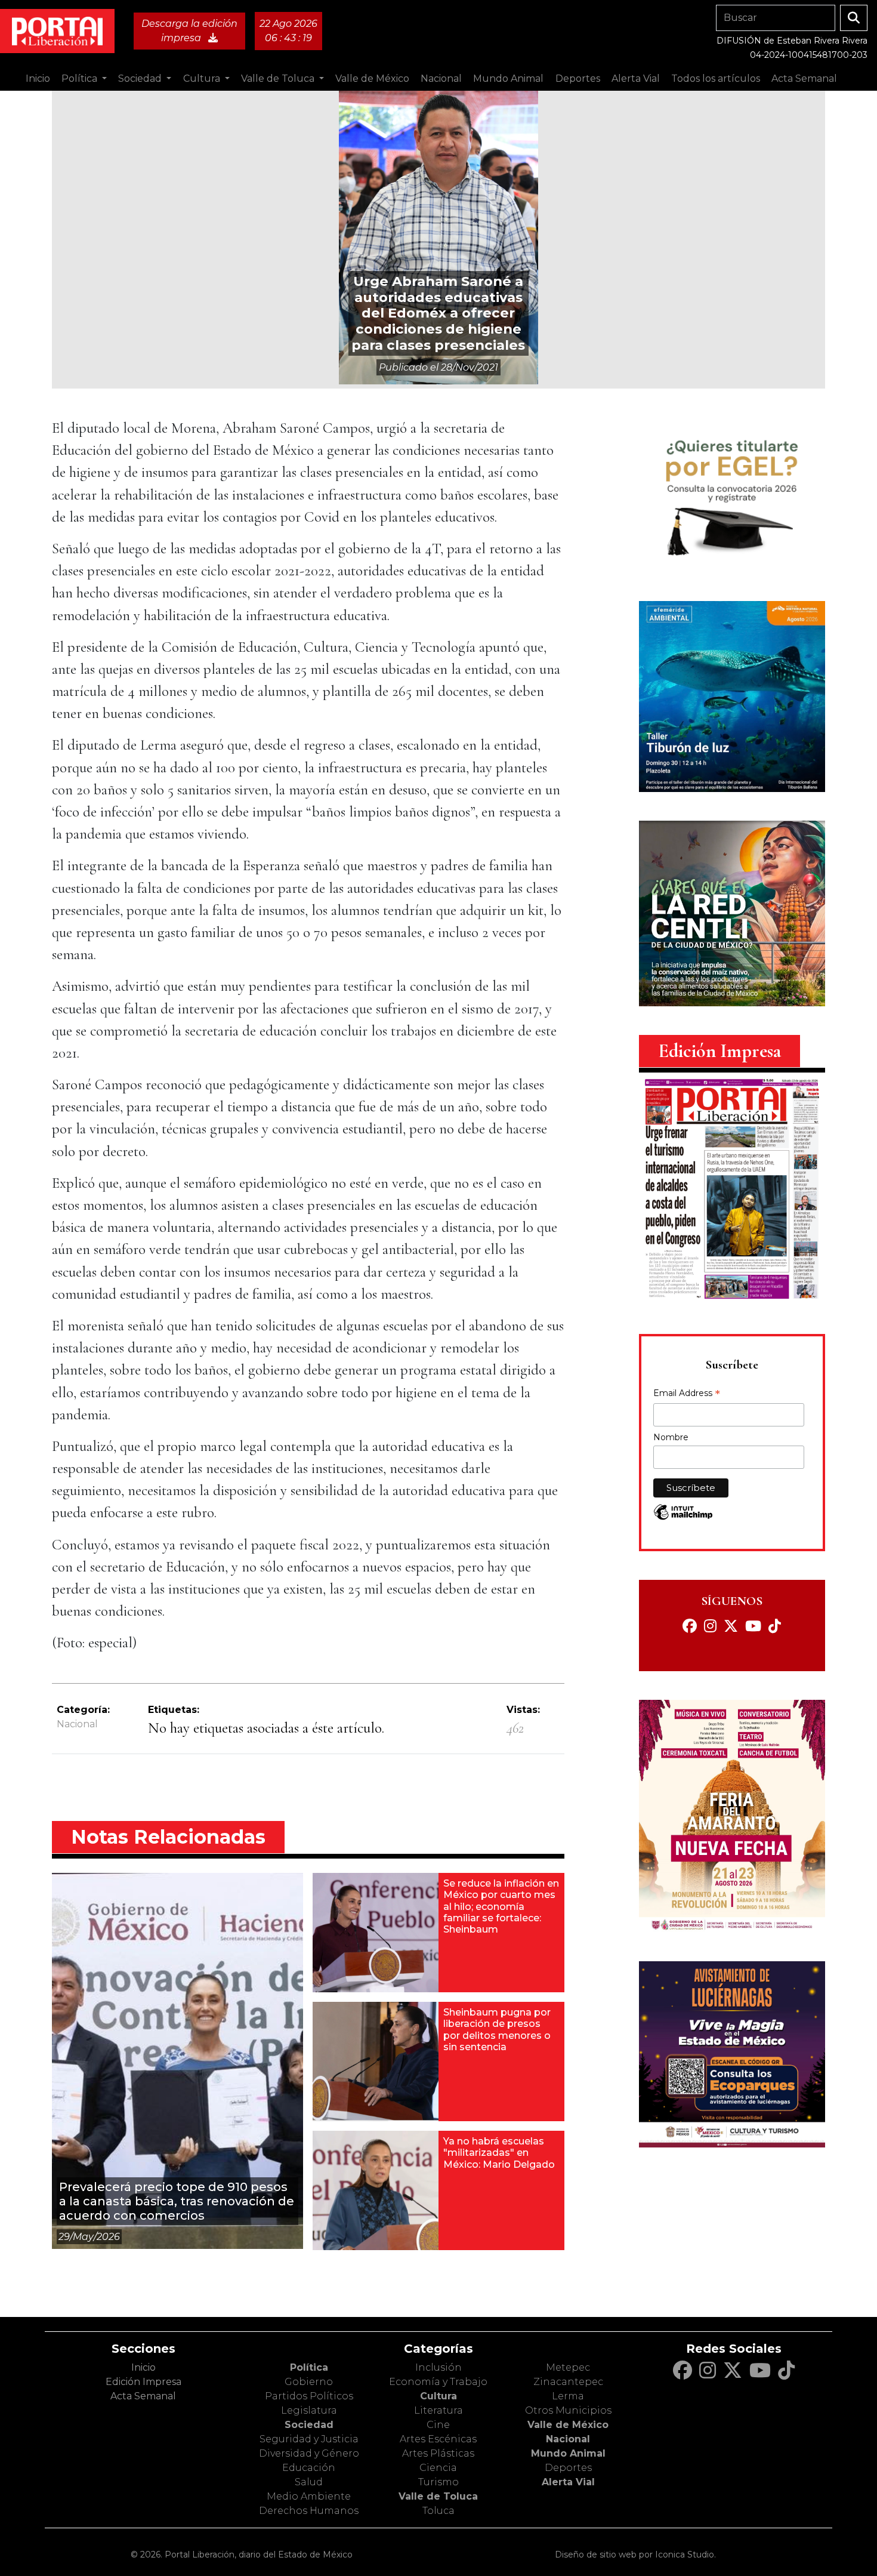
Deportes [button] (578, 78)
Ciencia (438, 2468)
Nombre (671, 1437)
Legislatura (309, 2410)
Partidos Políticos (309, 2396)
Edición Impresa (143, 2382)
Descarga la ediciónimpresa (189, 31)
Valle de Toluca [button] (279, 78)
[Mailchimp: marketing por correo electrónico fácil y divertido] (683, 1518)
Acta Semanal (804, 78)
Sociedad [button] (141, 78)
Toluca (438, 2511)
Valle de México (568, 2425)
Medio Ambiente (309, 2496)
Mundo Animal (568, 2453)
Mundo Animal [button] (508, 78)
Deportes (568, 2468)
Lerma (568, 2396)
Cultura (438, 2396)
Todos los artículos (716, 78)
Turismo (438, 2482)
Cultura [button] (203, 78)
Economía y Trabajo (438, 2382)
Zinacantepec (568, 2382)
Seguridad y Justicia (309, 2439)
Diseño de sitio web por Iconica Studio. (635, 2555)
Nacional (77, 1724)
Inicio (38, 78)
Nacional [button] (441, 78)
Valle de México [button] (372, 78)
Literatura (438, 2410)
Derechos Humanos (309, 2511)
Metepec (568, 2367)
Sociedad (309, 2425)
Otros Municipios (568, 2410)
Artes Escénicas (438, 2439)
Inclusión (438, 2367)
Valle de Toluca (438, 2496)
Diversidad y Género (309, 2453)
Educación (309, 2468)
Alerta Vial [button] (636, 78)
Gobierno (309, 2382)
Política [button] (81, 78)
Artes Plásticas (438, 2453)
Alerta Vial (568, 2482)
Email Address (687, 1394)
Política (309, 2367)
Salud (309, 2482)
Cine (438, 2425)
